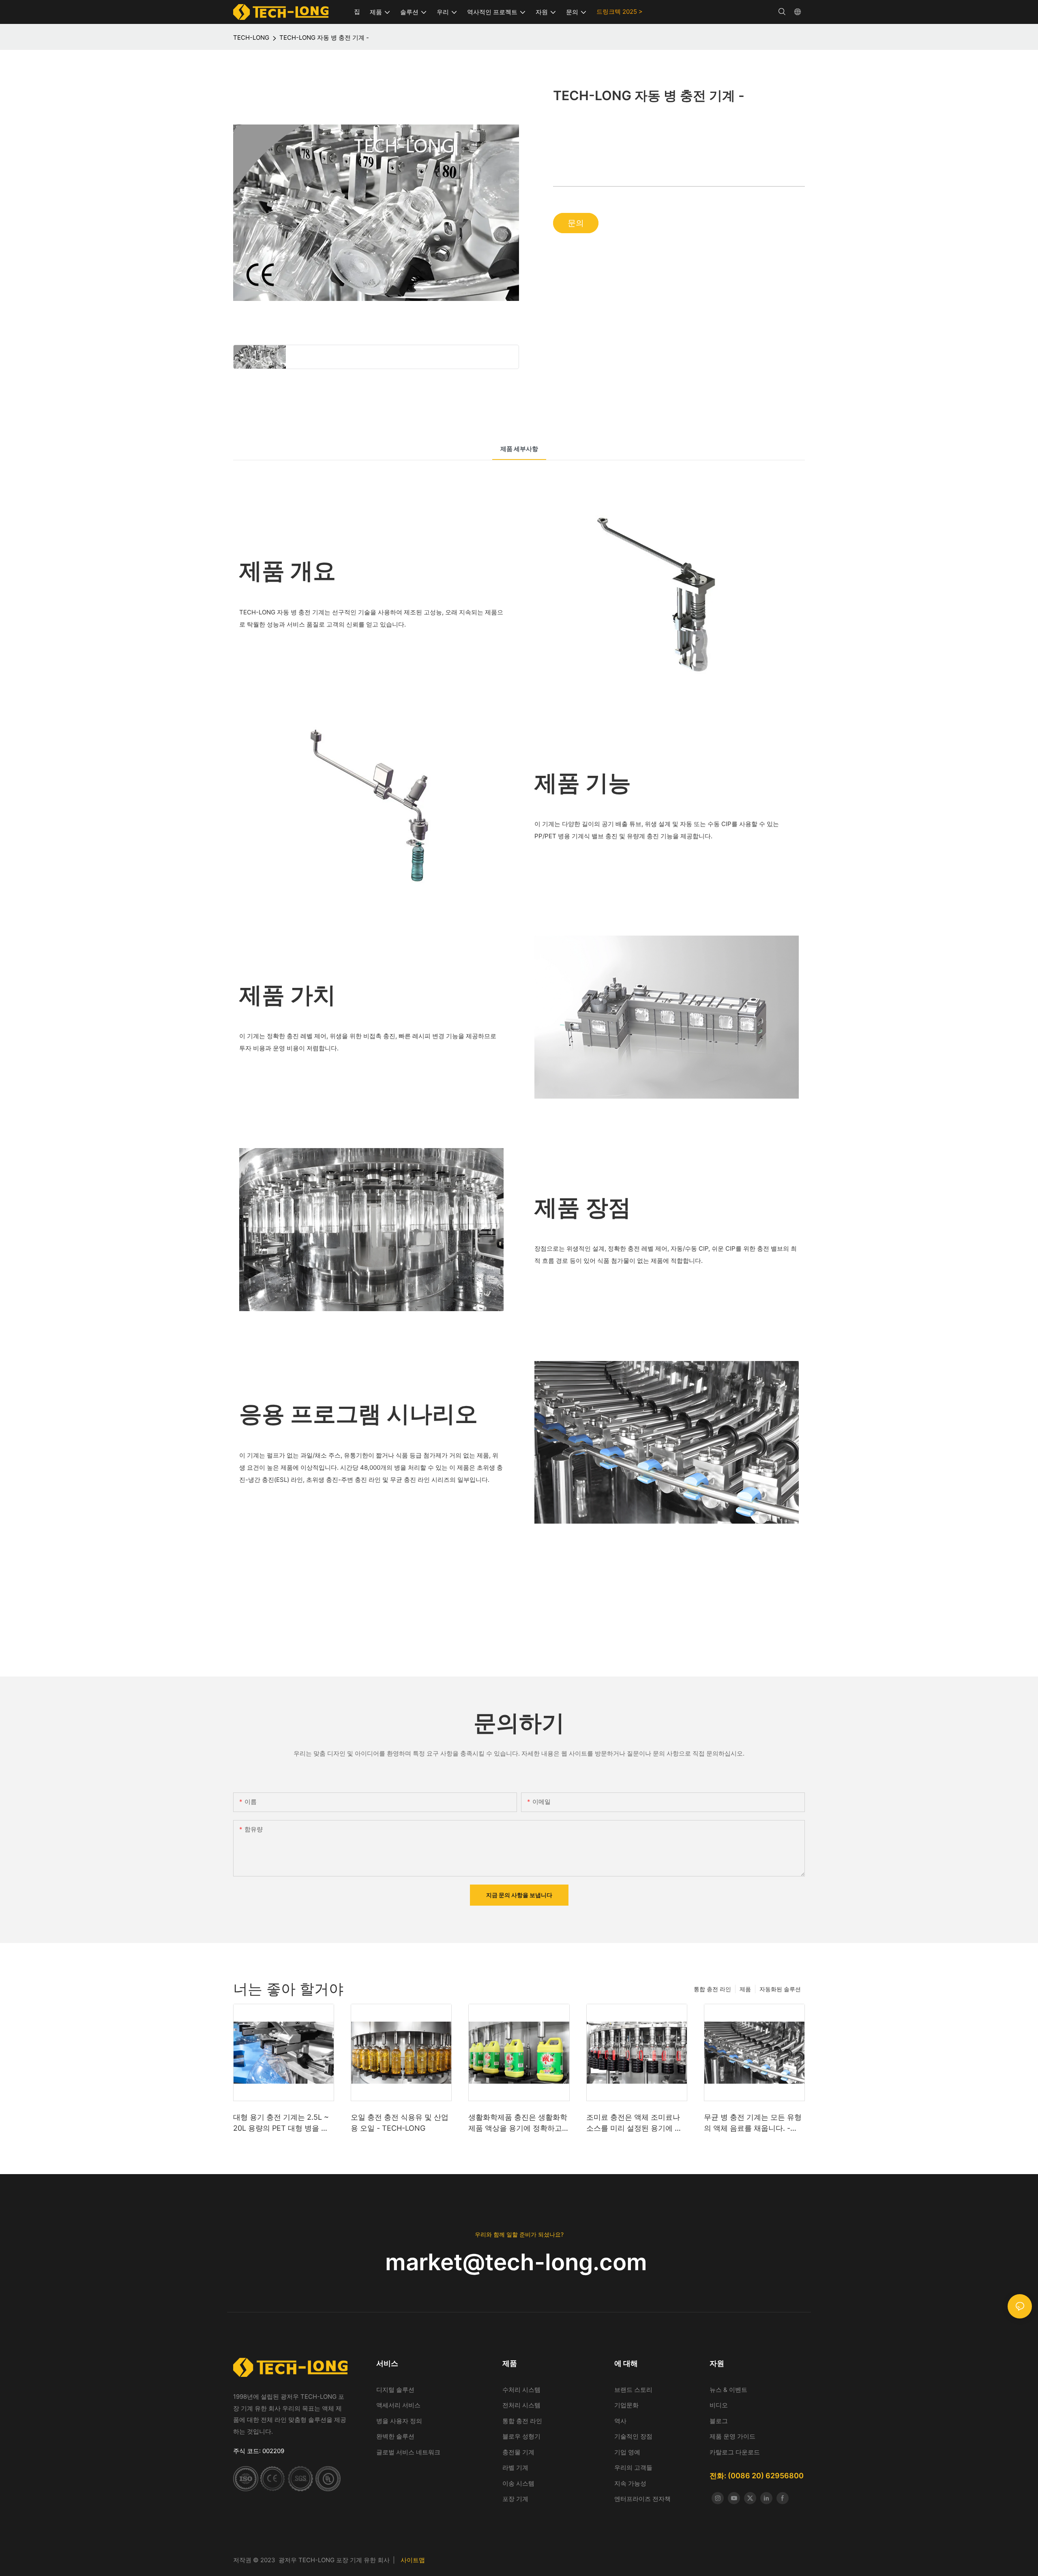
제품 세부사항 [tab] (519, 449)
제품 (745, 1989)
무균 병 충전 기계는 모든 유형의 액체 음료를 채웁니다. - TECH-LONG (753, 2123)
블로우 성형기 (521, 2436)
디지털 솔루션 (395, 2390)
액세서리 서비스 (398, 2405)
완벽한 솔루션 (395, 2436)
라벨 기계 (515, 2468)
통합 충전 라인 (712, 1989)
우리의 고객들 (633, 2468)
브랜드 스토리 (634, 2390)
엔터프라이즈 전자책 (642, 2499)
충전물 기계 (518, 2452)
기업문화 (626, 2405)
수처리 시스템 (522, 2390)
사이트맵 (413, 2560)
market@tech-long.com (519, 2262)
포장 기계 (515, 2499)
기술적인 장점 (633, 2436)
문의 (576, 223)
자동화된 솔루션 (780, 1989)
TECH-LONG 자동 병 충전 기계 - (324, 38)
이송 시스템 (518, 2483)
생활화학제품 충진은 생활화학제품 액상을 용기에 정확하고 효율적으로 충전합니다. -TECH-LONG (518, 2123)
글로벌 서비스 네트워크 (408, 2452)
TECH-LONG (251, 38)
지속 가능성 (630, 2483)
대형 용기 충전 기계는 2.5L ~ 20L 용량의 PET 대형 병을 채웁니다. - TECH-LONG (281, 2123)
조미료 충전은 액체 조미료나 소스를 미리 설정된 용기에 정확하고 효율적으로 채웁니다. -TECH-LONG (636, 2123)
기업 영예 (627, 2452)
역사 (620, 2421)
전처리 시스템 (521, 2405)
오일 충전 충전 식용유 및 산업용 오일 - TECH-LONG (400, 2123)
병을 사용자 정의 (399, 2421)
